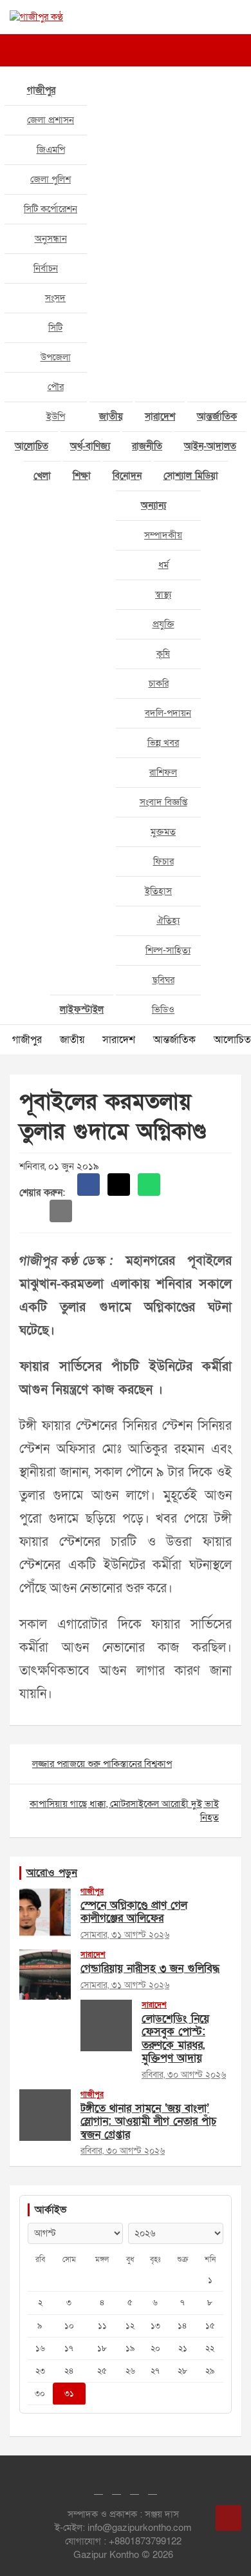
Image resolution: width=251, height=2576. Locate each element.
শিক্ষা (82, 476)
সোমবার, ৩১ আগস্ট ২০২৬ (125, 1935)
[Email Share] (61, 1211)
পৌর (56, 387)
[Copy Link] (31, 1211)
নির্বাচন (46, 268)
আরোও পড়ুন (52, 1873)
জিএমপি (51, 150)
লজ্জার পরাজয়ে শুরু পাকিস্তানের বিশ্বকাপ (102, 1764)
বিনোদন (127, 476)
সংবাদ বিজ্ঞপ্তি (163, 802)
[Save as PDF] (209, 1185)
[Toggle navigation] (26, 50)
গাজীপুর (41, 90)
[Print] (179, 1185)
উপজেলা (56, 357)
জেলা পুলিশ (51, 179)
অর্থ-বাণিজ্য (90, 446)
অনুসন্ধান (51, 239)
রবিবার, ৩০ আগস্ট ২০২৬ (184, 2075)
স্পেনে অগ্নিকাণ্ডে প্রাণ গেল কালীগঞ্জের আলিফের (134, 1912)
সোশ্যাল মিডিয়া (191, 476)
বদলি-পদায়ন (168, 713)
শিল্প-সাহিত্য (168, 950)
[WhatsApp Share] (149, 1185)
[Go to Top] (228, 2518)
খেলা (42, 476)
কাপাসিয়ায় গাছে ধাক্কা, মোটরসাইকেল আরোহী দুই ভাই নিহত (124, 1810)
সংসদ (55, 298)
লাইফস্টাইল (82, 1010)
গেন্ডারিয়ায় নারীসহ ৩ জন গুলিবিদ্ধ (150, 1968)
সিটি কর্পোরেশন (51, 209)
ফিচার (163, 861)
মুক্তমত (163, 832)
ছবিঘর (163, 980)
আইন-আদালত (210, 446)
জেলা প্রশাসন (51, 120)
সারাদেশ (160, 416)
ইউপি (56, 416)
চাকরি (159, 683)
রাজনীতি (147, 446)
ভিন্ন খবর (163, 743)
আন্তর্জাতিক (217, 416)
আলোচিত (32, 446)
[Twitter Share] (119, 1185)
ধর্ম (163, 565)
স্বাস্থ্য (163, 594)
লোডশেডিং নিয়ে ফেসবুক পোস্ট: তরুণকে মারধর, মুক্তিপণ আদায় (175, 2038)
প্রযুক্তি (163, 624)
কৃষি (163, 654)
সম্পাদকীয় (163, 535)
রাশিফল (163, 772)
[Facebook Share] (88, 1185)
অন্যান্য (153, 505)
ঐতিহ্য (168, 921)
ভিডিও (163, 1010)
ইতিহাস (158, 891)
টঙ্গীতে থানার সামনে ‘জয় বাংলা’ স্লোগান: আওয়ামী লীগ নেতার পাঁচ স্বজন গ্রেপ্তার (148, 2122)
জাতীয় (111, 416)
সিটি (55, 327)
